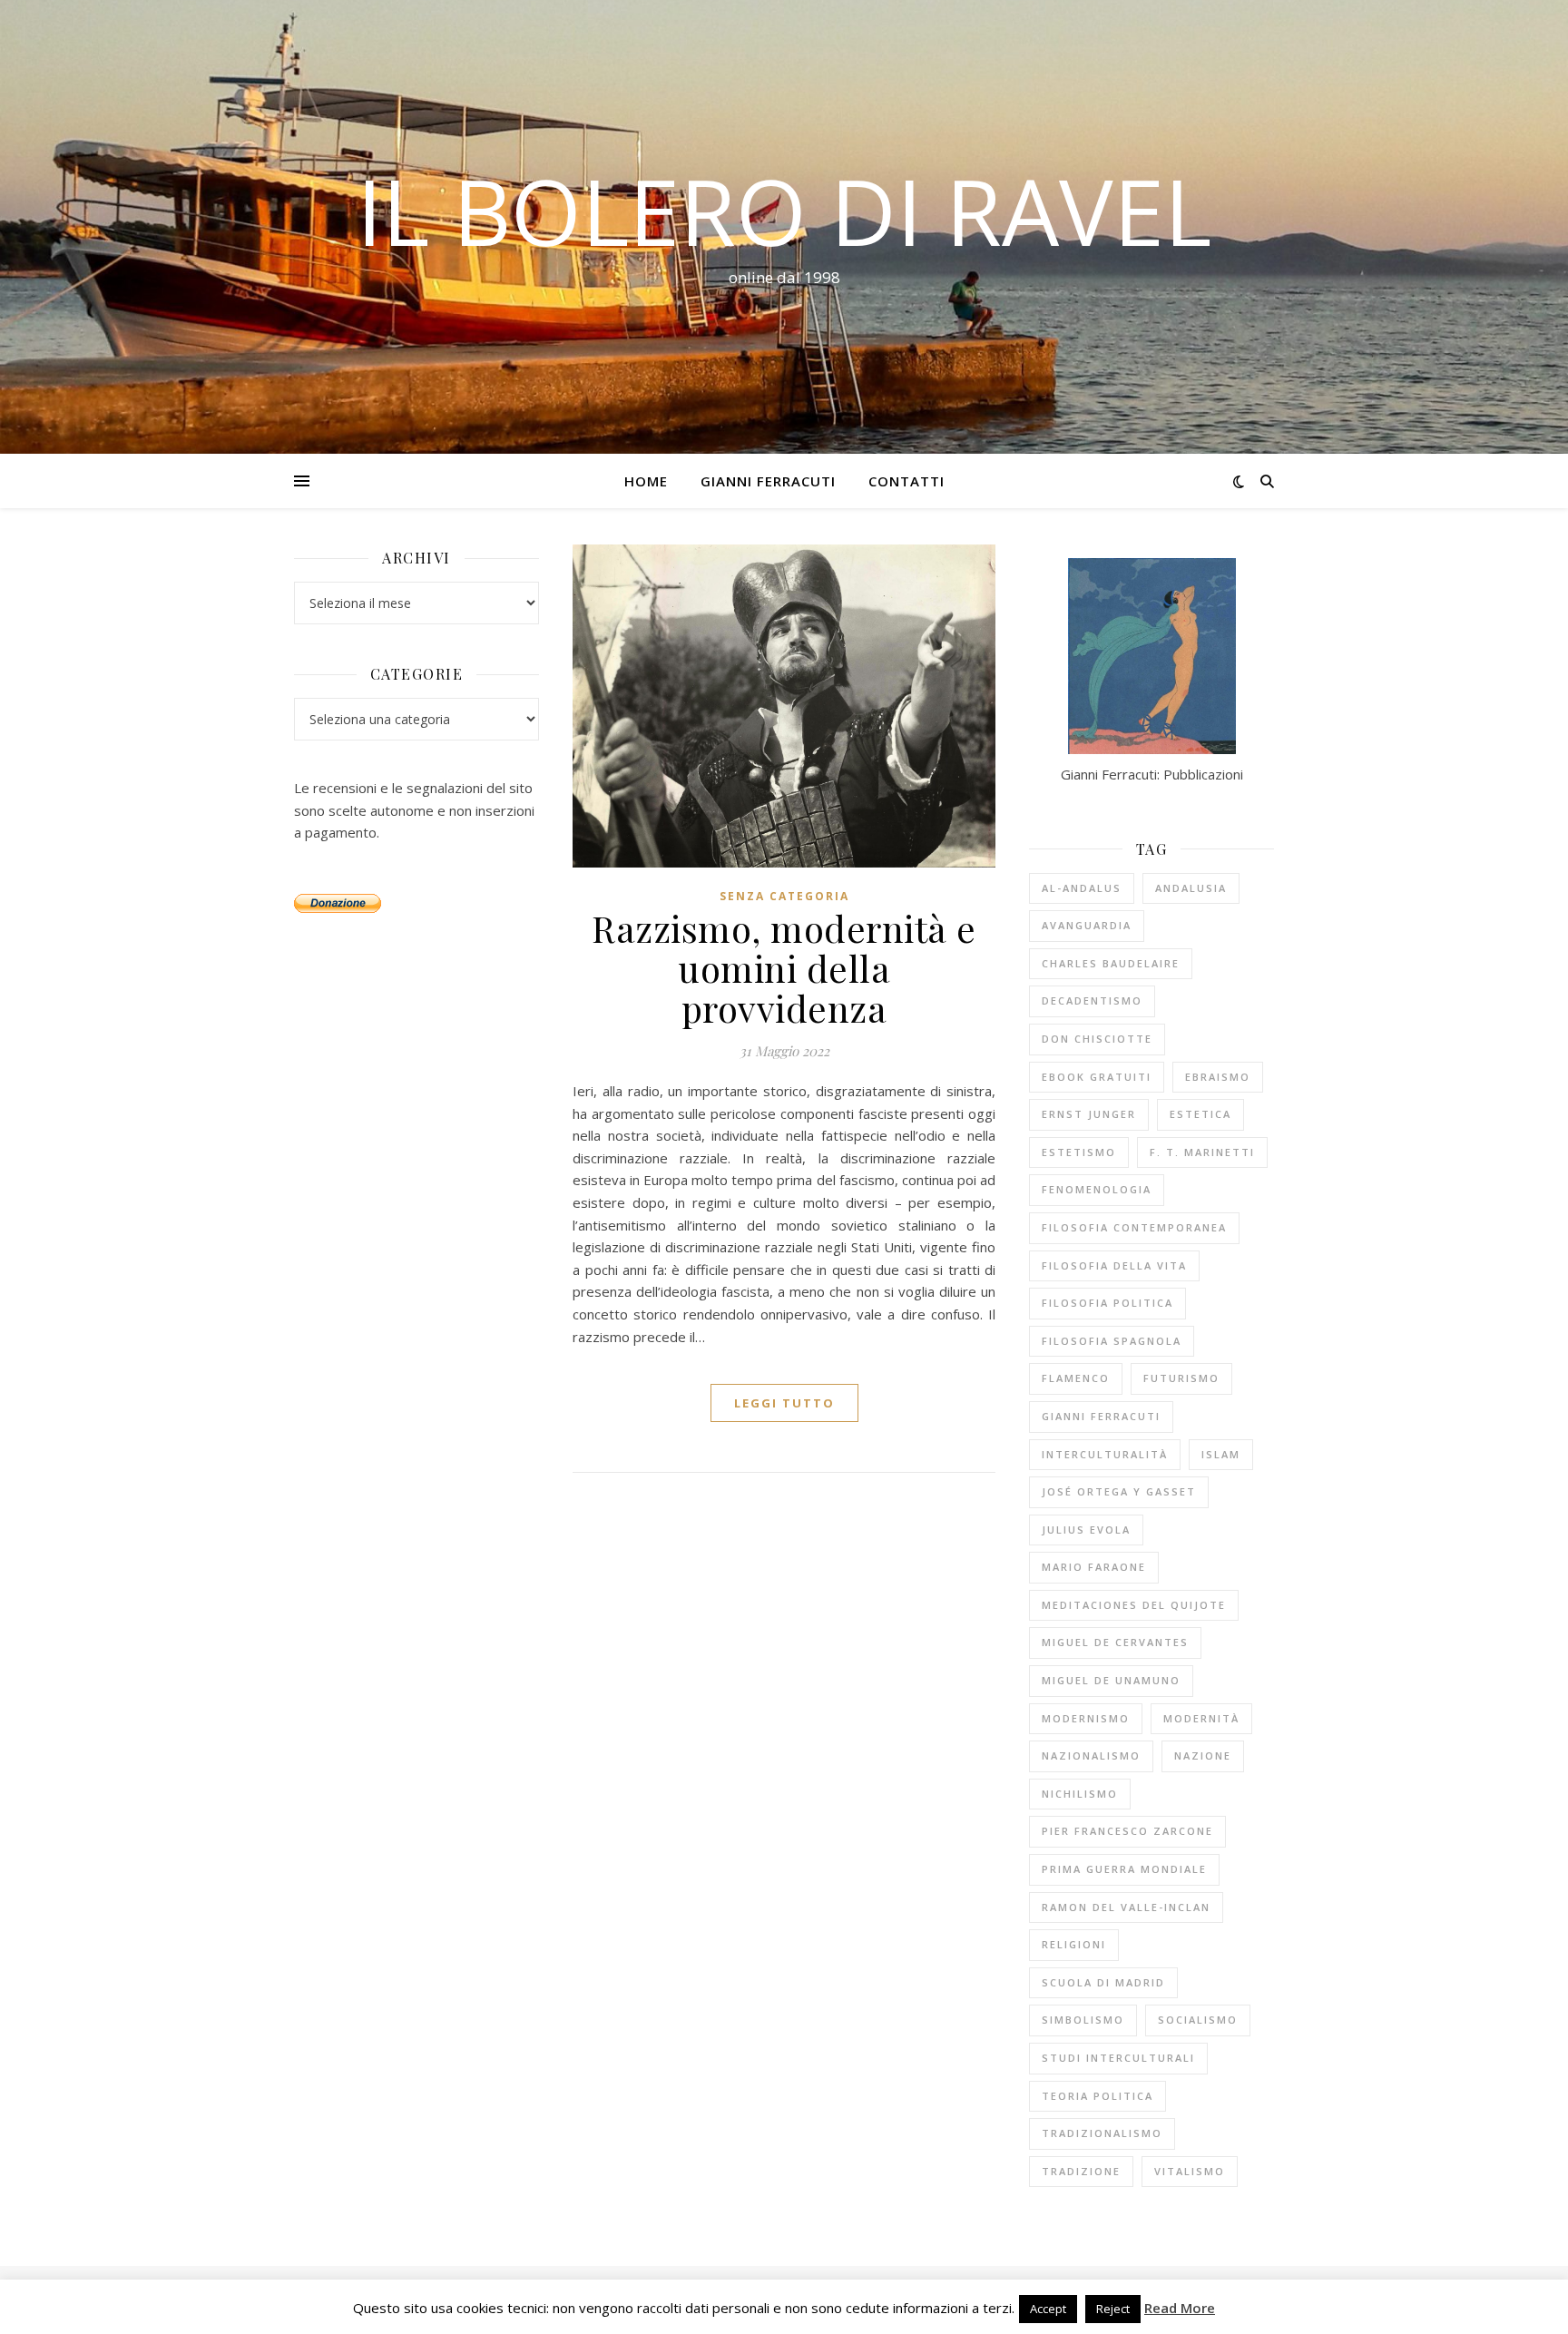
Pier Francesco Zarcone (1127, 1831)
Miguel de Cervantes (1115, 1642)
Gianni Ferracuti (768, 481)
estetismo (1079, 1152)
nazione (1203, 1755)
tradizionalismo (1102, 2133)
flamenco (1076, 1378)
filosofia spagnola (1112, 1341)
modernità (1201, 1718)
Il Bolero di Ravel (784, 211)
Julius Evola (1086, 1530)
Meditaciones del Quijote (1134, 1605)
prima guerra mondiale (1124, 1869)
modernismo (1086, 1718)
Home (646, 481)
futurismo (1181, 1378)
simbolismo (1083, 2020)
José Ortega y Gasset (1119, 1491)
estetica (1200, 1114)
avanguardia (1087, 925)
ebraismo (1218, 1077)
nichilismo (1080, 1794)
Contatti (906, 481)
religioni (1074, 1944)
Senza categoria (784, 896)
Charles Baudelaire (1111, 963)
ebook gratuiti (1097, 1077)
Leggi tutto (784, 1403)
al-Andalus (1082, 888)
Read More (1180, 2308)
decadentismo (1092, 1000)
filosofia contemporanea (1134, 1227)
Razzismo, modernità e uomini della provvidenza (784, 968)
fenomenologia (1097, 1189)
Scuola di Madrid (1103, 1982)
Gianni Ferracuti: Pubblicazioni (1152, 774)
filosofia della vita (1114, 1265)
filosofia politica (1107, 1303)
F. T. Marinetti (1202, 1152)
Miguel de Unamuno (1111, 1680)
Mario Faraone (1094, 1567)
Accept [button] (1048, 2309)
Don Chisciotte (1097, 1039)
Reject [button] (1113, 2309)
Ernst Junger (1089, 1114)
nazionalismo (1091, 1755)
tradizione (1081, 2171)
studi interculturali (1118, 2058)
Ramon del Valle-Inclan (1126, 1907)
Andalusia (1191, 888)
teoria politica (1098, 2096)
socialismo (1198, 2020)
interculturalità (1105, 1454)
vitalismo (1190, 2171)
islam (1221, 1454)
